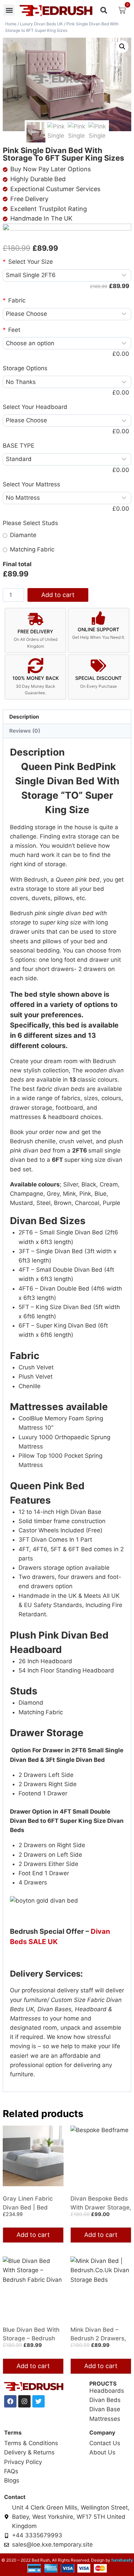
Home (11, 24)
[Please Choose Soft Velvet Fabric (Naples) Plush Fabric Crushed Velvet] (67, 314)
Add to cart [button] (33, 2235)
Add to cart (58, 595)
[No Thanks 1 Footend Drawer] (67, 382)
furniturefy (122, 2560)
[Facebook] (10, 2401)
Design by (100, 2560)
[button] (9, 10)
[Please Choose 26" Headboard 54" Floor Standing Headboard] (67, 421)
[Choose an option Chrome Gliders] (67, 343)
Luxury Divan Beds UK (41, 24)
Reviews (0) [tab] (25, 731)
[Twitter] (38, 2401)
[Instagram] (24, 2401)
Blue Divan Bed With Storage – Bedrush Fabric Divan (31, 2338)
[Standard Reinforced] (67, 459)
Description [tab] (24, 717)
